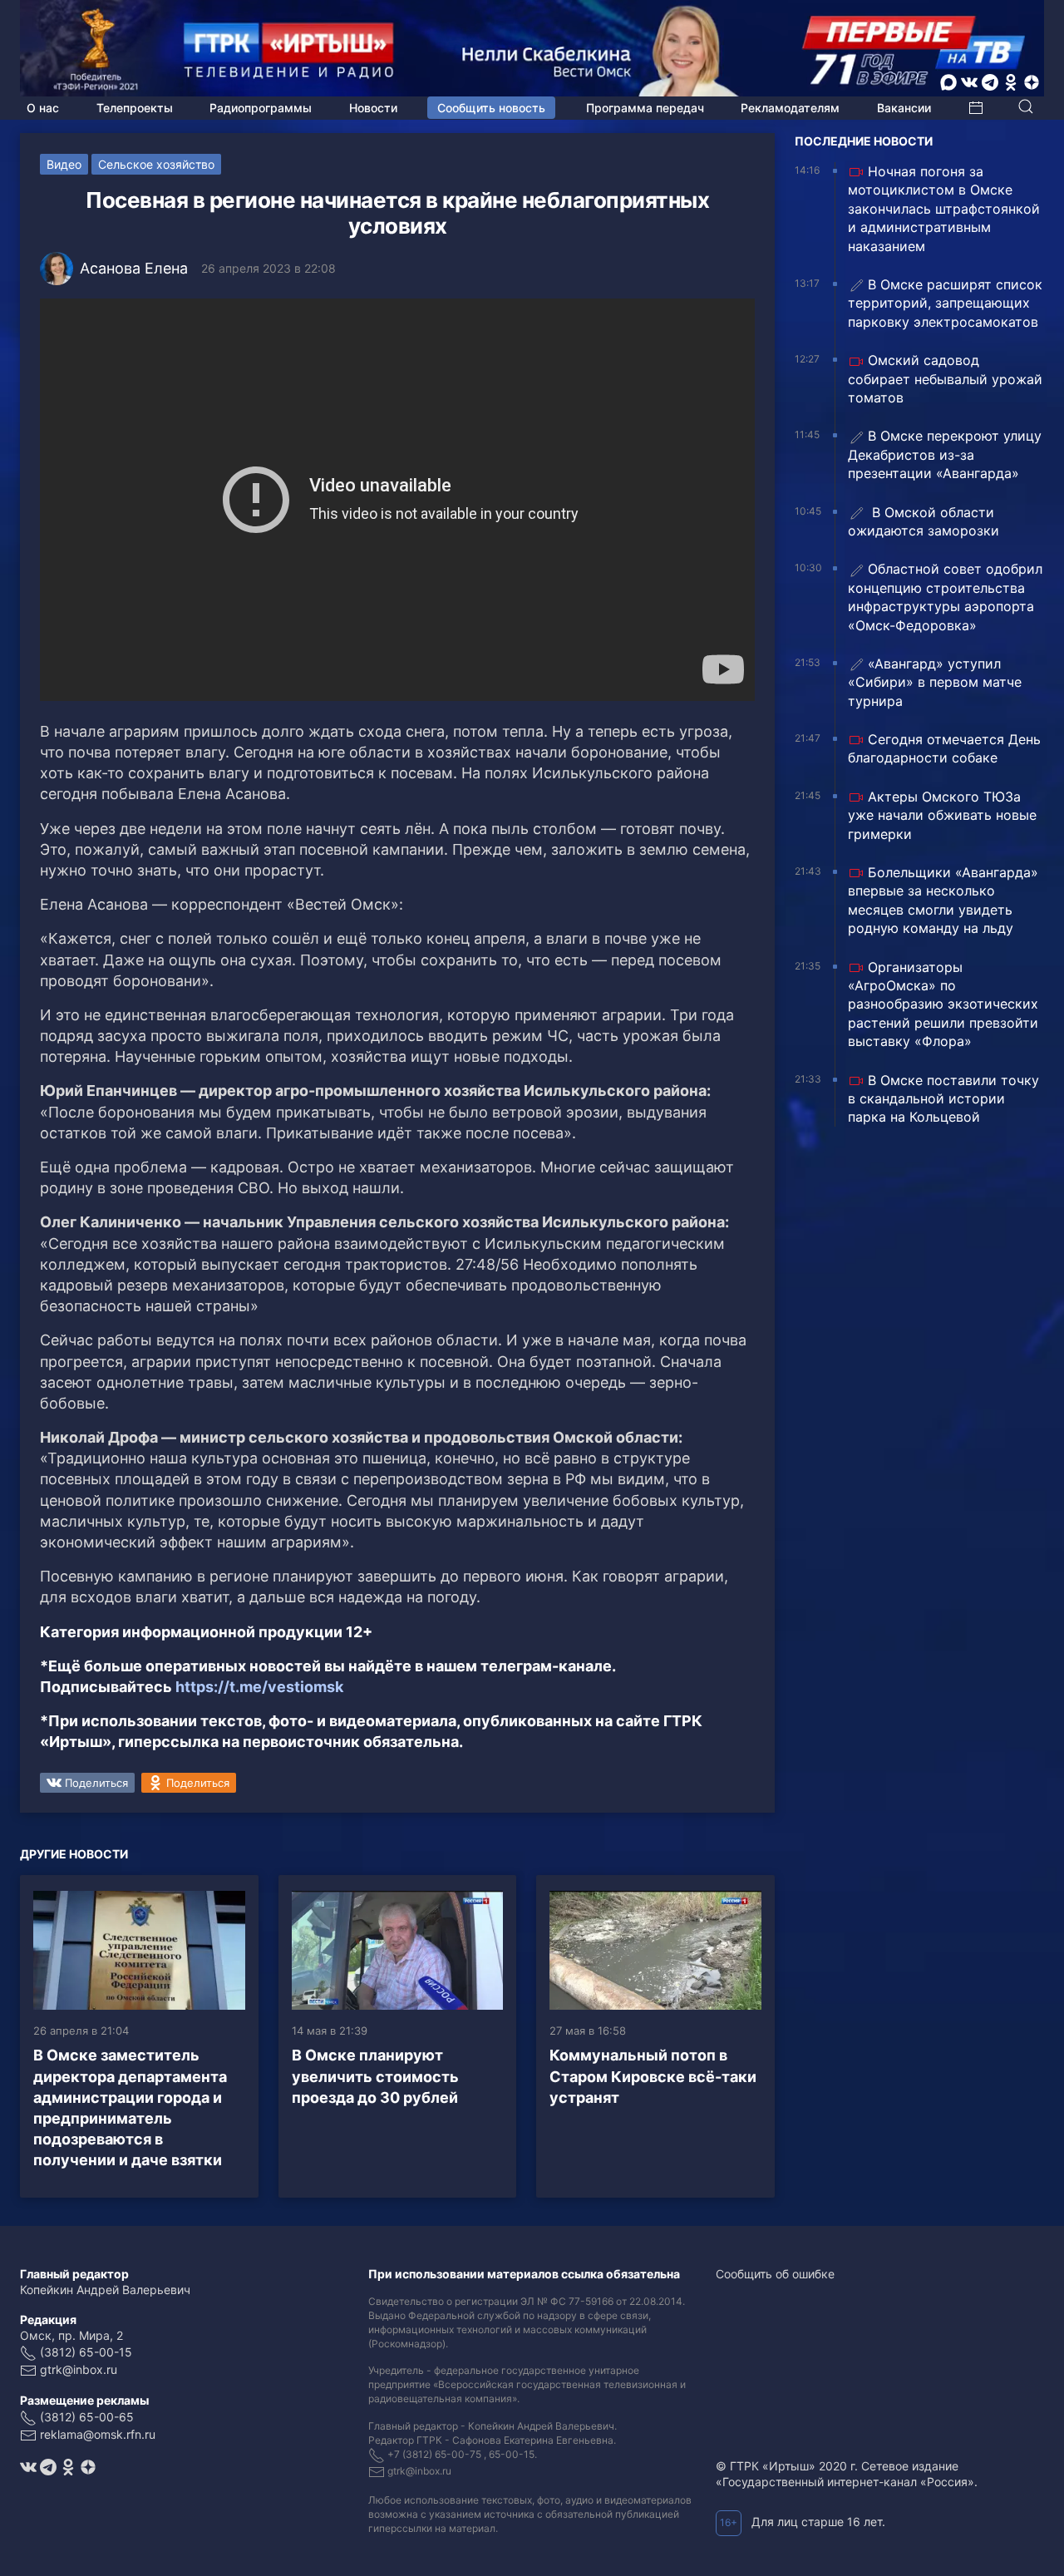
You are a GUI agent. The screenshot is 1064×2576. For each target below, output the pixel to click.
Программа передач (645, 108)
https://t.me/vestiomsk (259, 1687)
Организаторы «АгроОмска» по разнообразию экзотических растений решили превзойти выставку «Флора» (943, 1004)
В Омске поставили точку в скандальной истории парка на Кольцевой (943, 1099)
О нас (43, 108)
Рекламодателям (790, 108)
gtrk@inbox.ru (79, 2369)
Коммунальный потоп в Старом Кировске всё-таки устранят (653, 2076)
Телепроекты (135, 108)
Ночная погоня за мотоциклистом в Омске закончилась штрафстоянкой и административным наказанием (944, 209)
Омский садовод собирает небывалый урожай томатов (945, 379)
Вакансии (904, 108)
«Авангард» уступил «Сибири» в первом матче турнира (935, 682)
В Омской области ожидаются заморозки (924, 521)
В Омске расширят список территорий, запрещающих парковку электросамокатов (945, 303)
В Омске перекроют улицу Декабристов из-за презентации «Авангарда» (945, 454)
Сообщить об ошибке (775, 2274)
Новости (373, 108)
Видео (64, 164)
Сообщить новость (491, 108)
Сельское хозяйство (156, 164)
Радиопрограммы (261, 108)
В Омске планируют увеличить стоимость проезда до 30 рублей (375, 2076)
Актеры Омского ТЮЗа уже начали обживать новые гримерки (942, 815)
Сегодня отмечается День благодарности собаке (944, 748)
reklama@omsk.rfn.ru (98, 2434)
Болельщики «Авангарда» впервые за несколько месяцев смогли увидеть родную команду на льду (943, 900)
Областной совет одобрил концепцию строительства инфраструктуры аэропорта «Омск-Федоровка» (945, 597)
